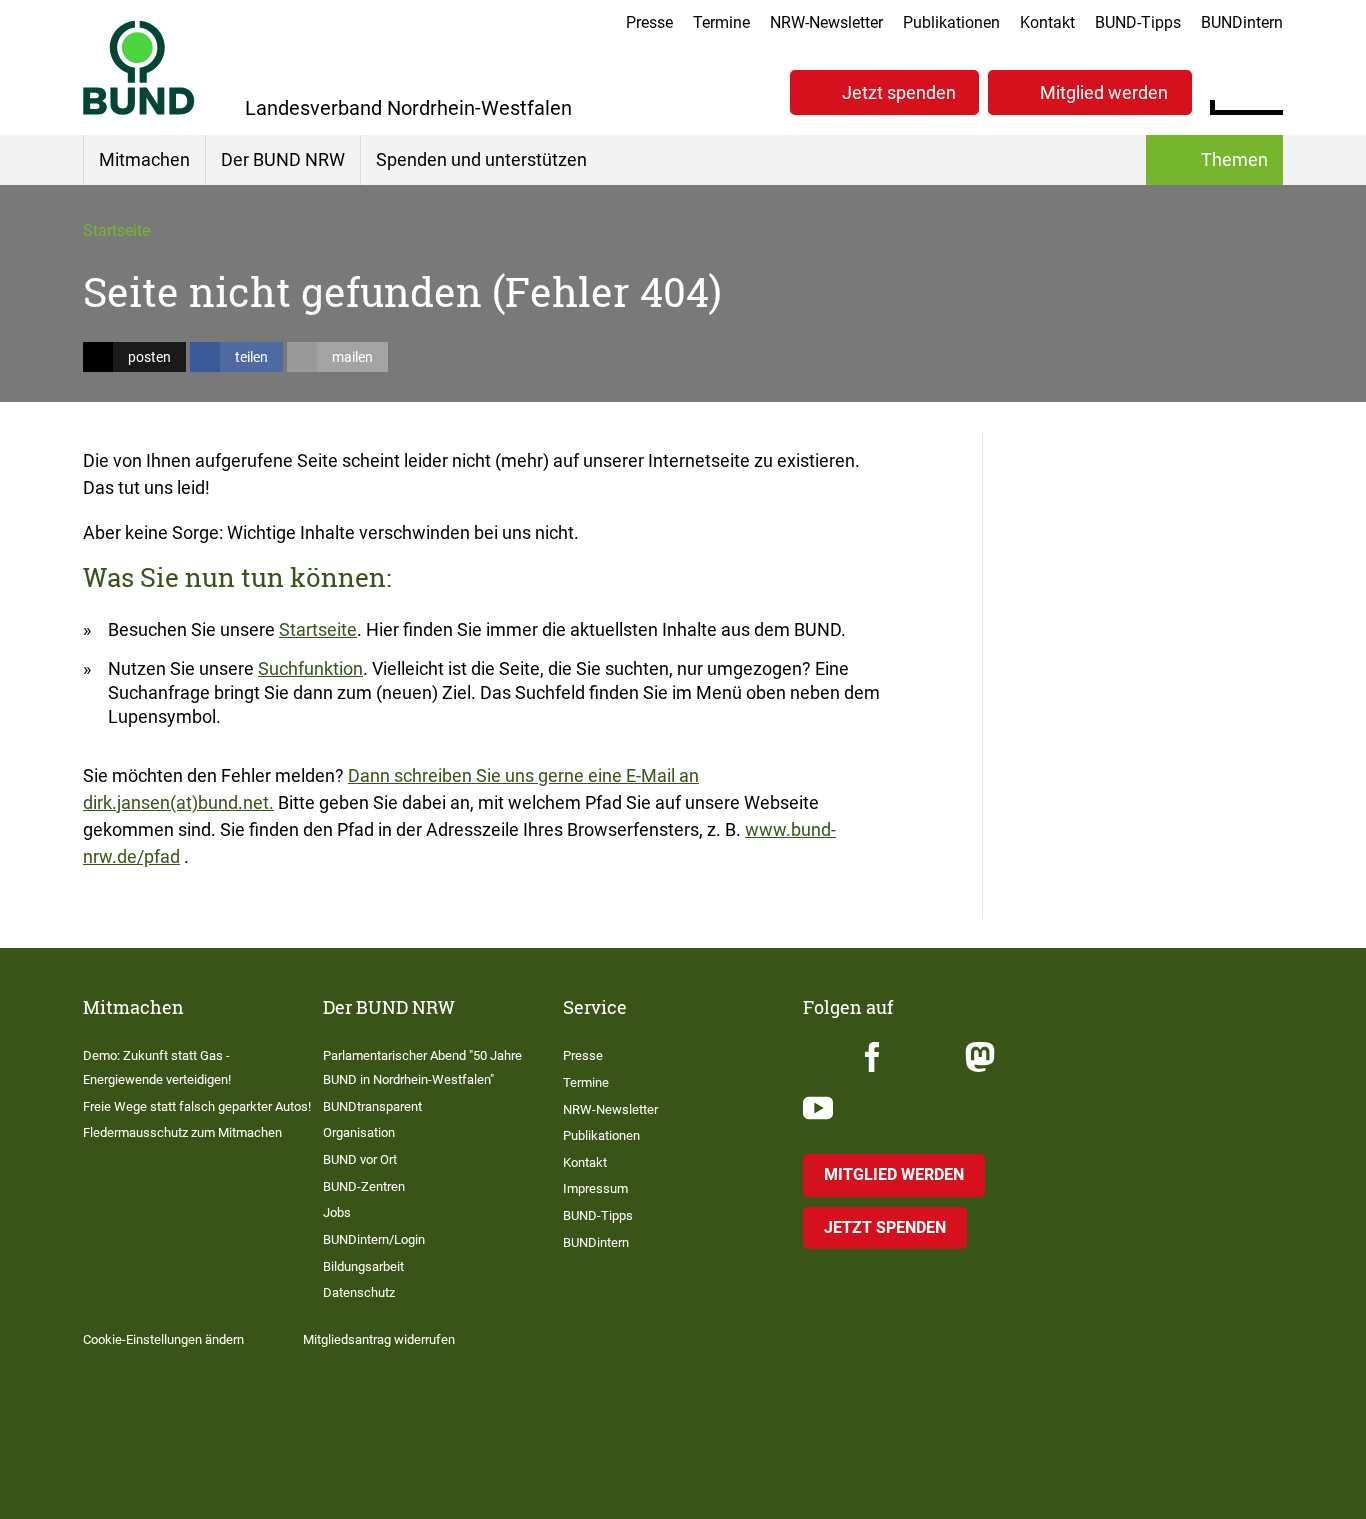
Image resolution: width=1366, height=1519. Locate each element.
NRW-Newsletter (826, 22)
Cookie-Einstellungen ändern (163, 1339)
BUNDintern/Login (374, 1239)
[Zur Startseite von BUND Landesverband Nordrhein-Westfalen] (139, 67)
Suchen (1267, 90)
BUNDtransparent (372, 1106)
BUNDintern (1242, 22)
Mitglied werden (1104, 92)
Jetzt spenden (899, 92)
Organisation (359, 1132)
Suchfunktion (310, 668)
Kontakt (1047, 22)
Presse (649, 22)
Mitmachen (144, 159)
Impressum (595, 1188)
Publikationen (951, 22)
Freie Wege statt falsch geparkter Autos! (197, 1106)
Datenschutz (359, 1292)
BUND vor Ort (360, 1159)
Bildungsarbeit (363, 1266)
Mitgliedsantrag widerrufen (379, 1339)
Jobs (337, 1212)
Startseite (116, 230)
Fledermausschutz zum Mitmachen (182, 1132)
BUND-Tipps (1138, 22)
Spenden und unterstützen (481, 159)
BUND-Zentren (364, 1186)
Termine (721, 22)
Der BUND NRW (283, 159)
